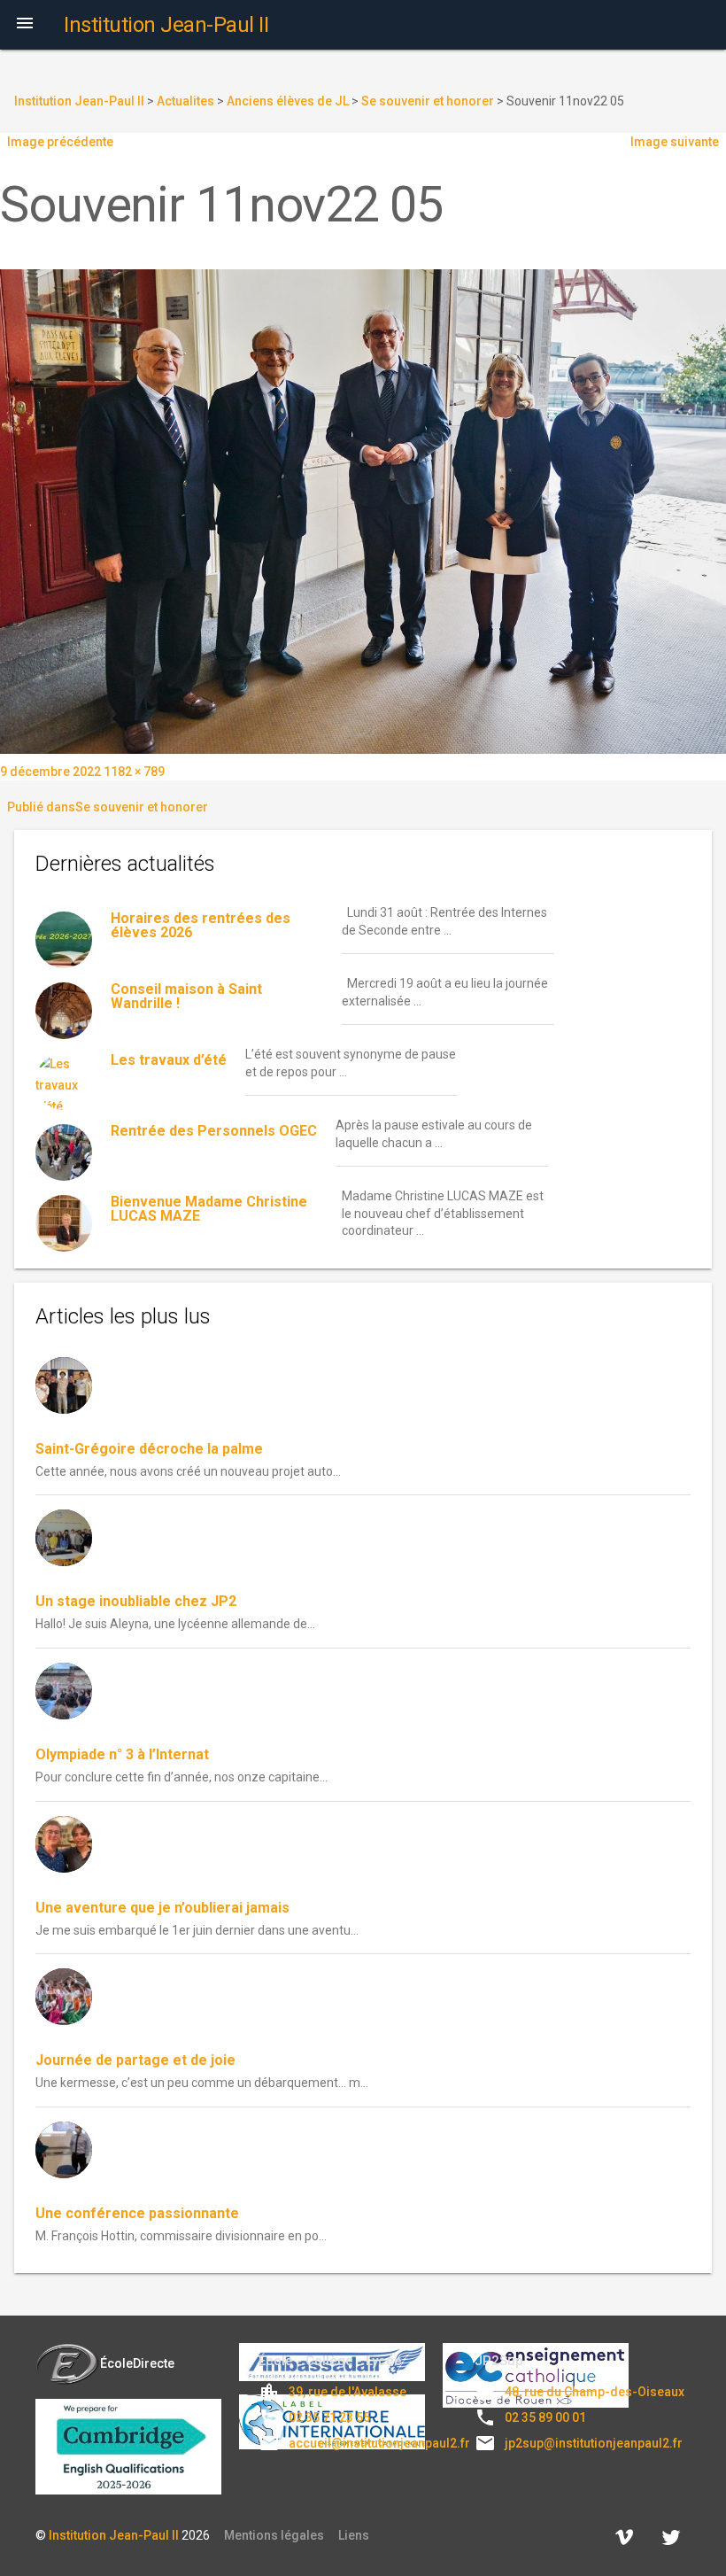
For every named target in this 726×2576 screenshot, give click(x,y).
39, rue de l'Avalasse (348, 2392)
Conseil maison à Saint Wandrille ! (186, 996)
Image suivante (675, 142)
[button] (25, 25)
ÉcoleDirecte (137, 2363)
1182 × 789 (134, 772)
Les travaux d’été (169, 1060)
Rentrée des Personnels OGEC (214, 1131)
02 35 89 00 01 (545, 2417)
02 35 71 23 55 (329, 2417)
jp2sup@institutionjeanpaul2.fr (594, 2443)
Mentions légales (274, 2535)
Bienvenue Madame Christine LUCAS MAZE (209, 1209)
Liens (354, 2535)
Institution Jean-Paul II (114, 2535)
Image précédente (60, 142)
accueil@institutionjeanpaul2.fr (379, 2443)
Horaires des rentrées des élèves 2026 (201, 925)
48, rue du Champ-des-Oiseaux (595, 2392)
